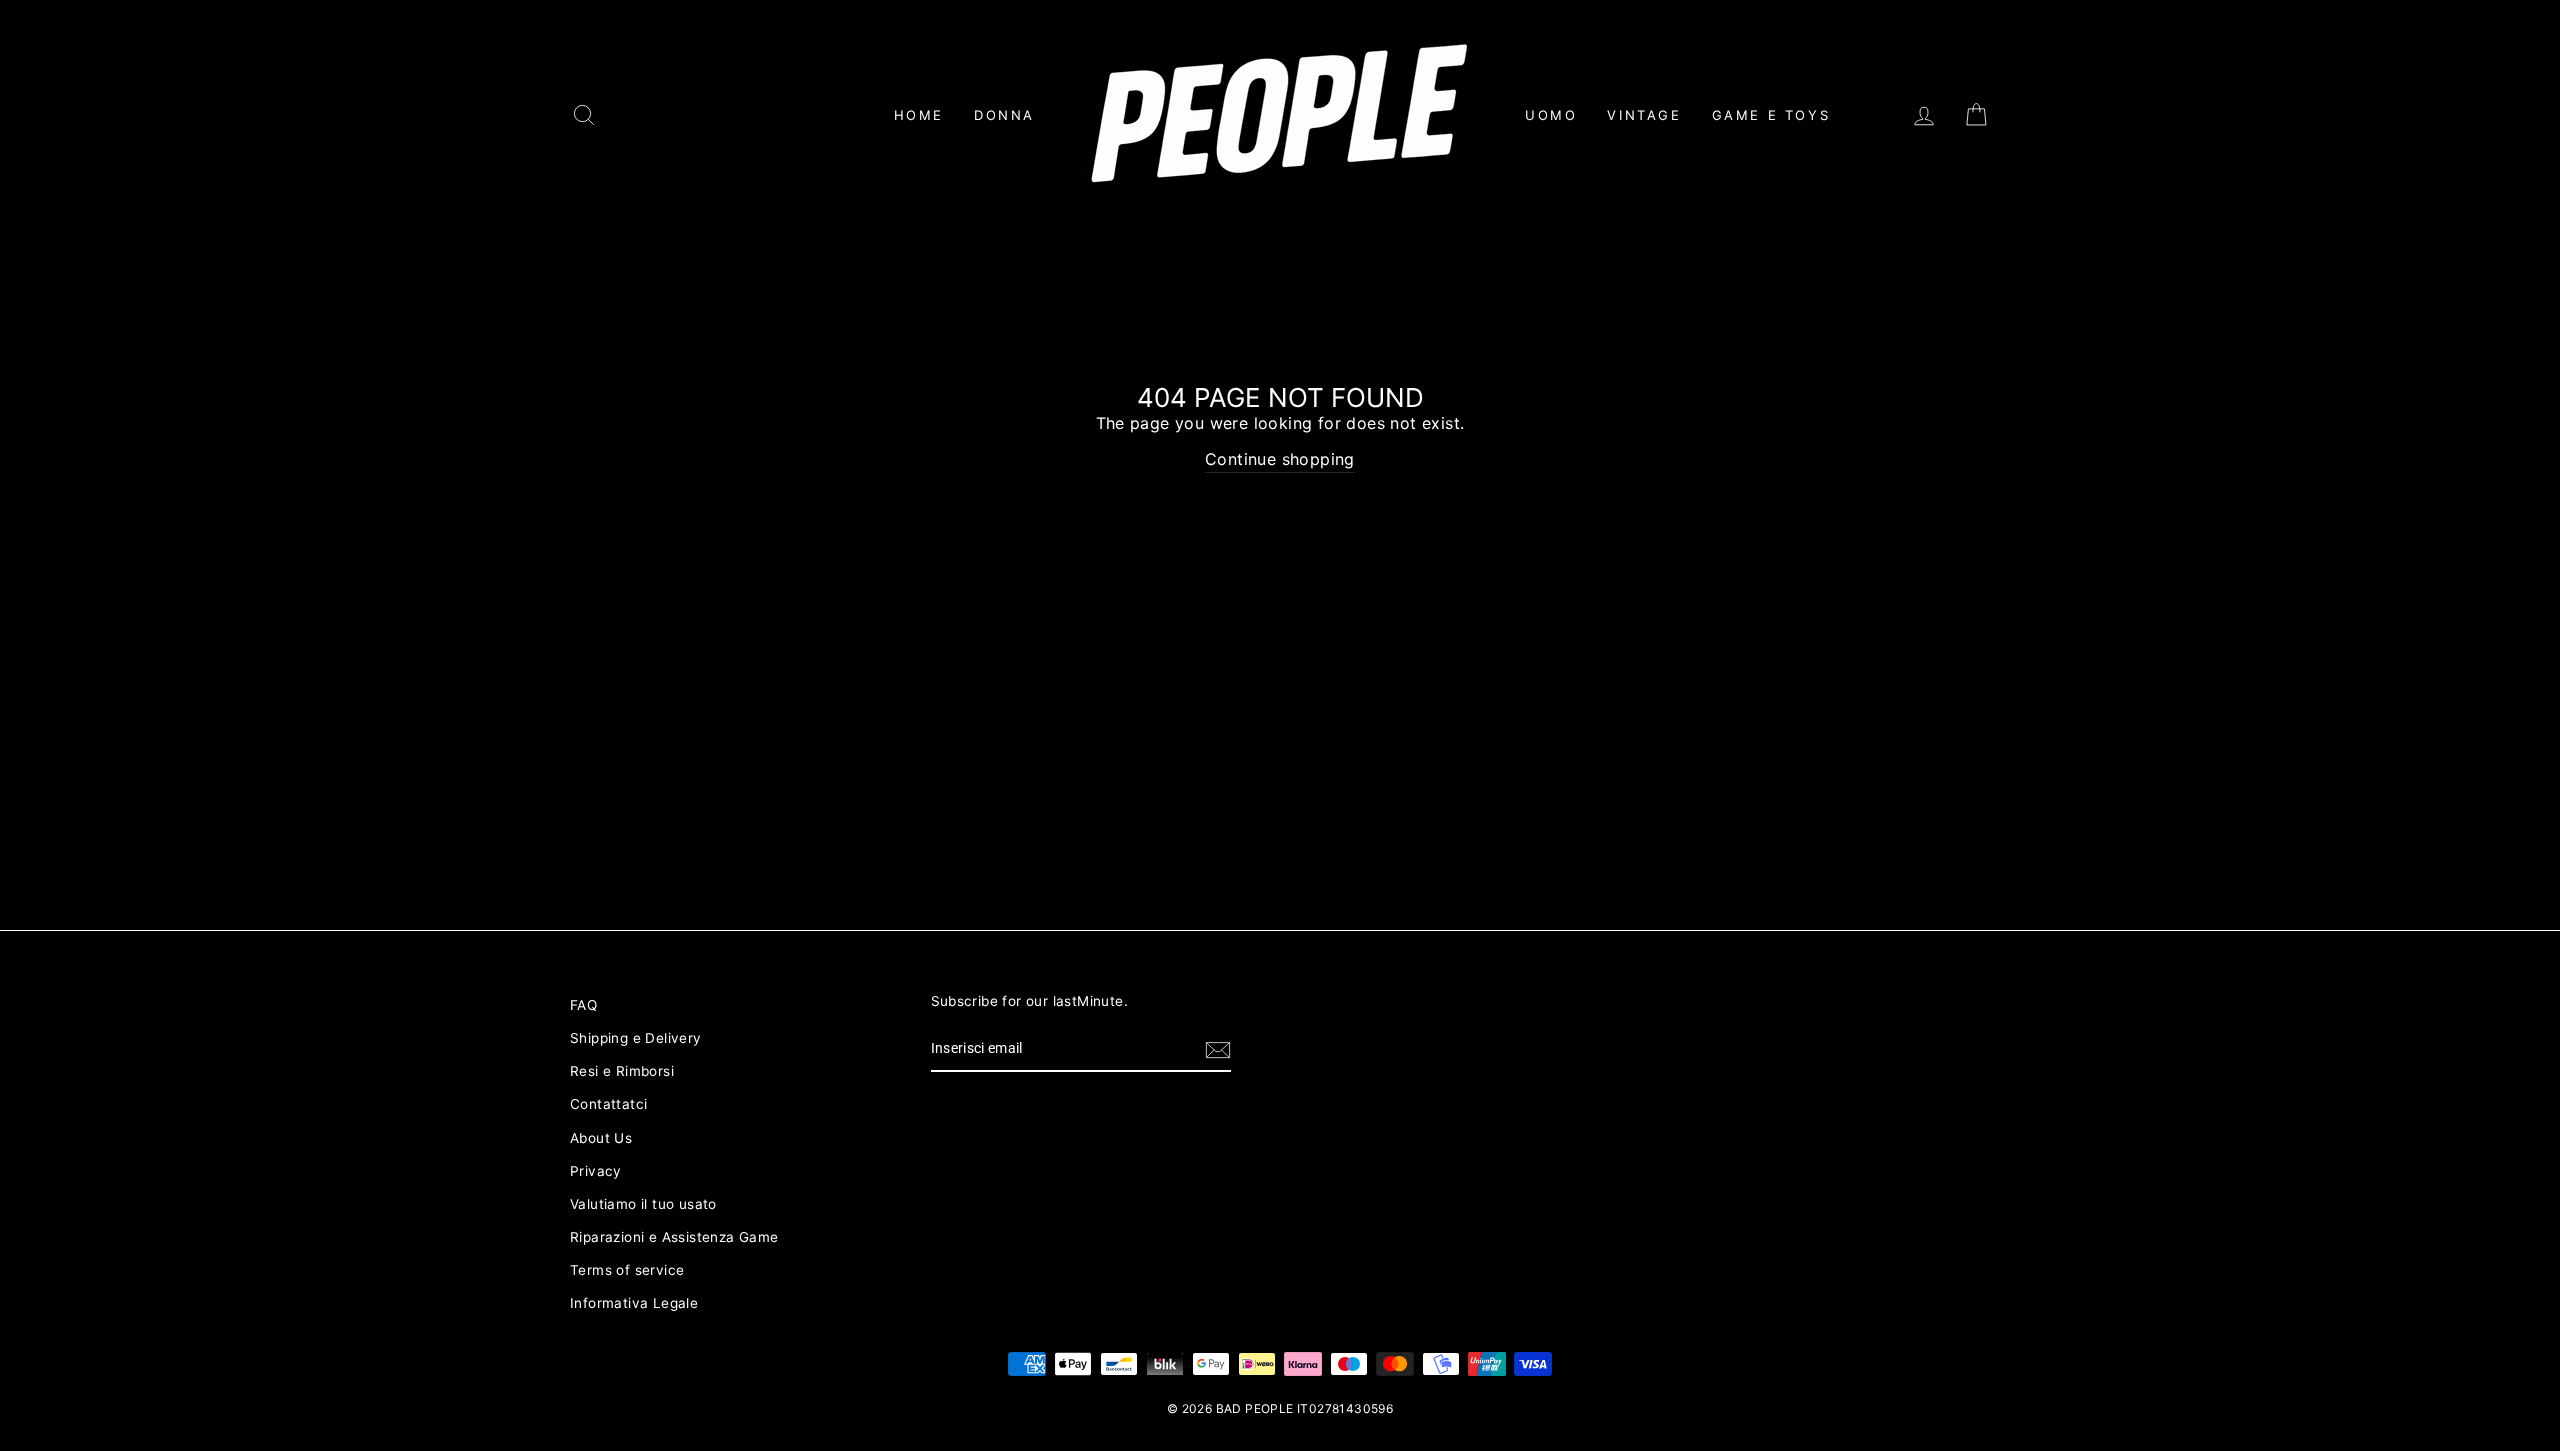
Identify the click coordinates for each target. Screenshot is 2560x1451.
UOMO (1551, 115)
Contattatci (608, 1104)
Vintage (1644, 115)
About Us (601, 1138)
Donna (1004, 115)
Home (919, 115)
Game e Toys (1771, 115)
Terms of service (627, 1270)
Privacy (596, 1171)
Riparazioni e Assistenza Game (674, 1237)
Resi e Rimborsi (622, 1071)
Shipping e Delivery (636, 1038)
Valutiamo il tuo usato (643, 1204)
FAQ (583, 1005)
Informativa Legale (634, 1303)
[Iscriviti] (1218, 1050)
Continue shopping (1280, 459)
